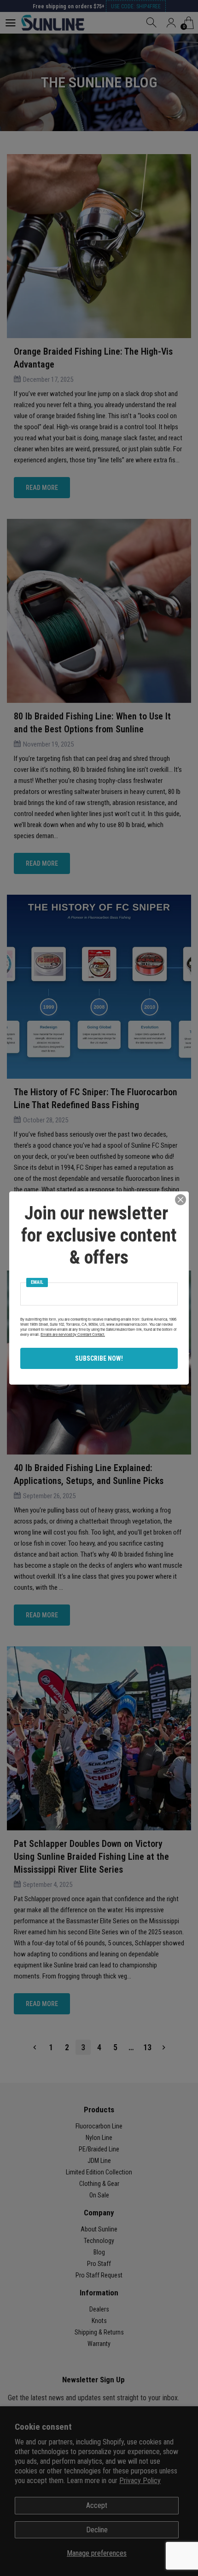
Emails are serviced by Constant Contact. (73, 1334)
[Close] (181, 1200)
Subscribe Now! (99, 1358)
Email (37, 1282)
